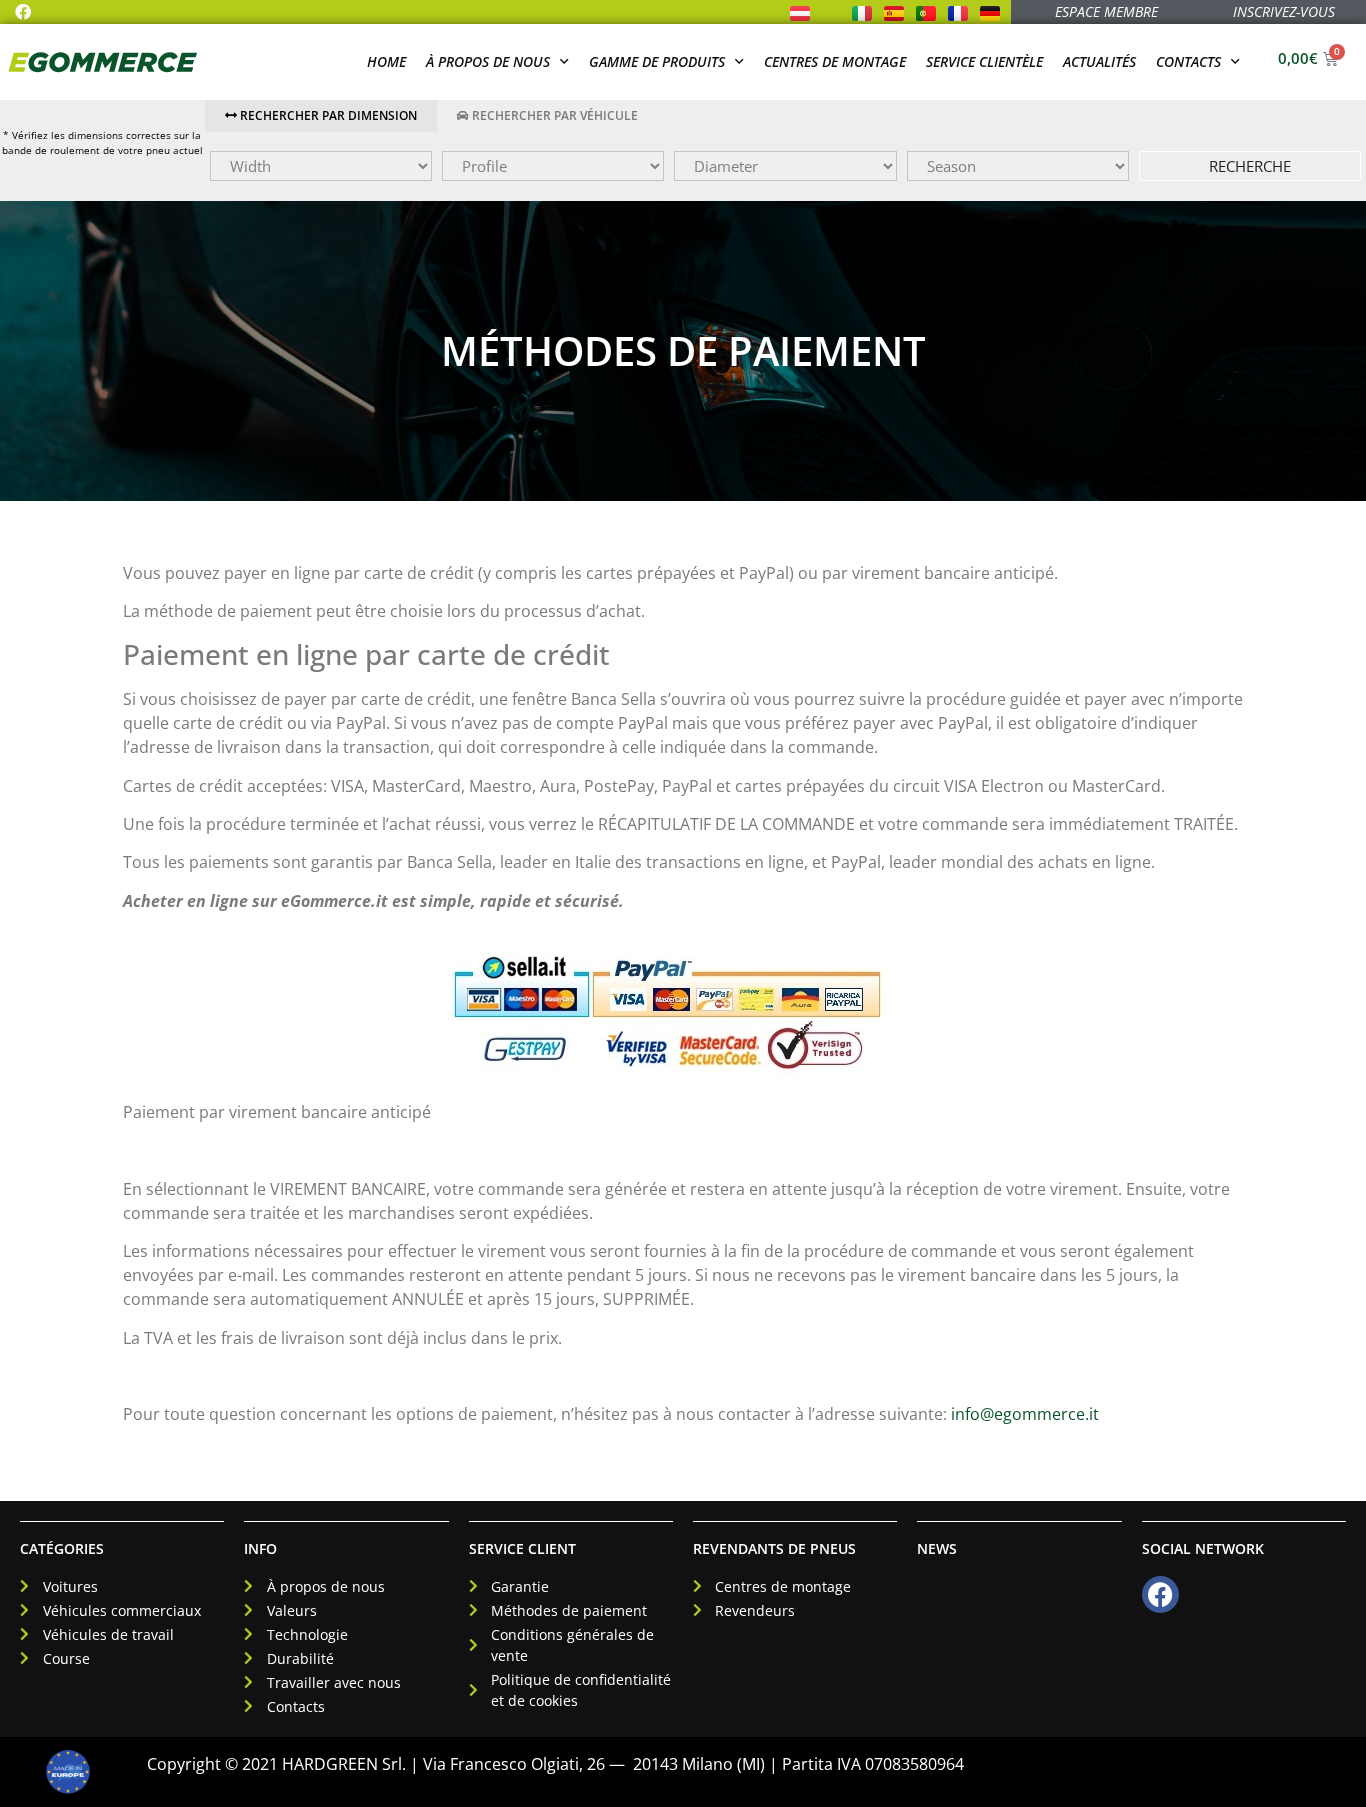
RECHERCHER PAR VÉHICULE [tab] (553, 115)
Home (386, 61)
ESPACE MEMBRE (1106, 11)
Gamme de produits (657, 61)
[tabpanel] (785, 166)
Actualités (1099, 61)
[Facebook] (23, 12)
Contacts (1188, 61)
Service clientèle (984, 61)
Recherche (1250, 166)
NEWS (937, 1548)
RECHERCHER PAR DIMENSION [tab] (327, 115)
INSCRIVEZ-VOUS (1284, 11)
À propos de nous (488, 61)
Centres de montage (835, 61)
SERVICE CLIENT (522, 1548)
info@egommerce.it (1025, 1414)
